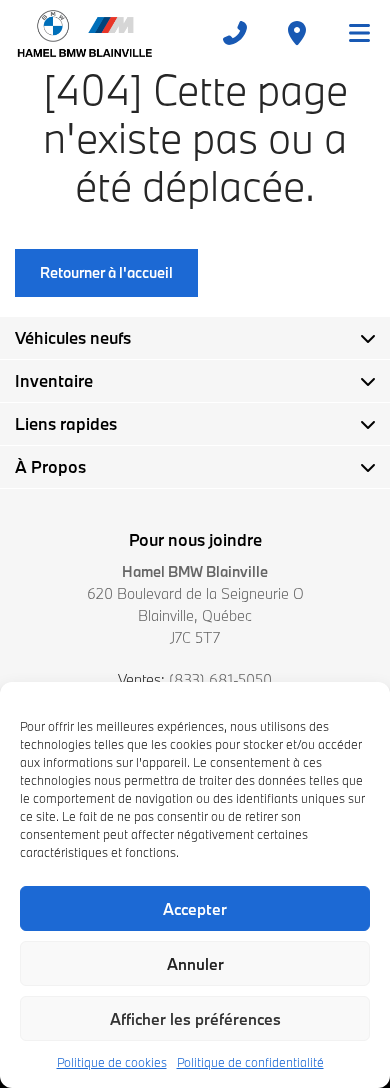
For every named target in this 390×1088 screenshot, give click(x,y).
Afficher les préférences (195, 1019)
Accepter (195, 909)
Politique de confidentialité (250, 1062)
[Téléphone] (235, 33)
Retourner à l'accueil (106, 272)
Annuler (195, 964)
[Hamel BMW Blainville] (84, 33)
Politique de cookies (112, 1062)
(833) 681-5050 (220, 679)
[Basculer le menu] (351, 33)
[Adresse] (297, 33)
